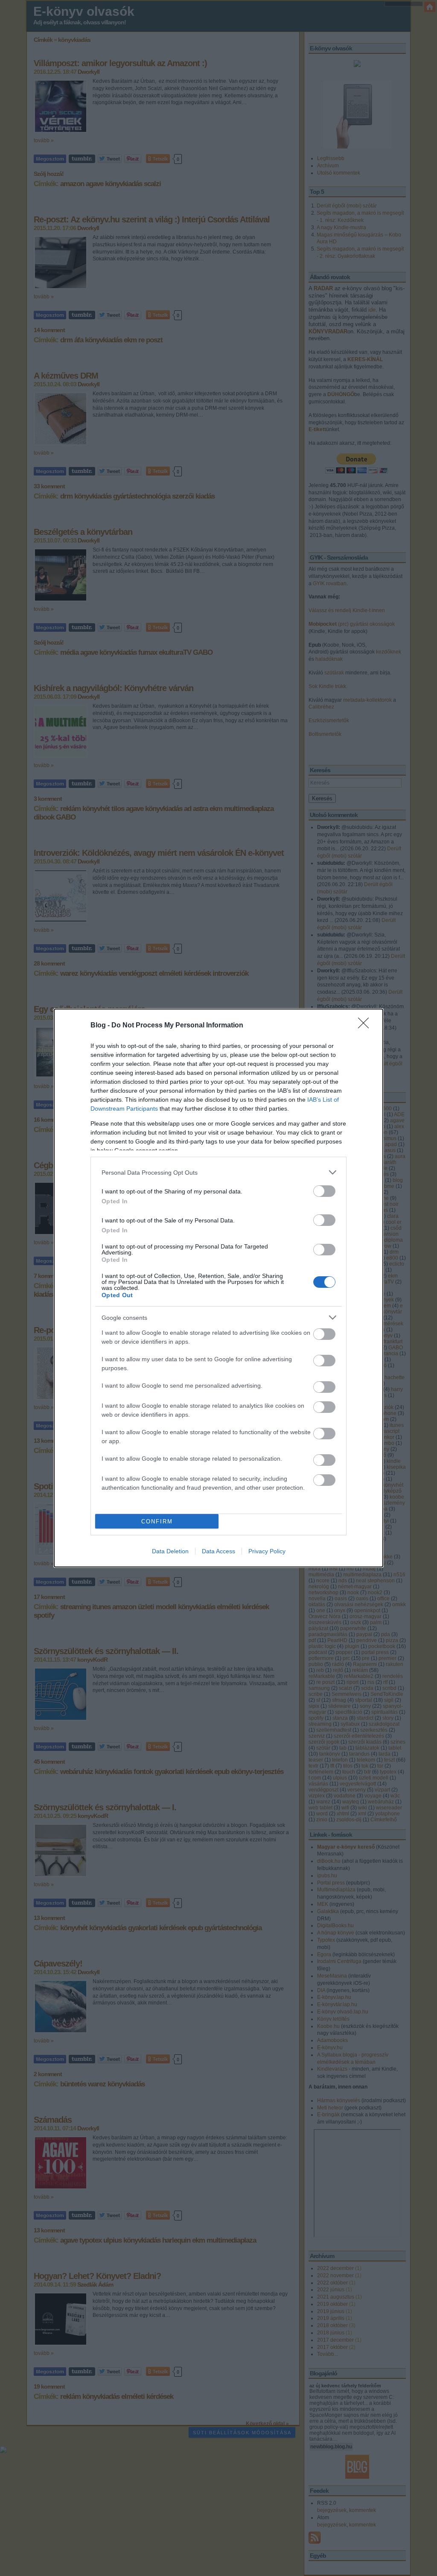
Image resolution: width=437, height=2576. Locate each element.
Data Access (218, 1551)
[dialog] (218, 1288)
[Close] (366, 1026)
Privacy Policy (267, 1551)
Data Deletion (170, 1551)
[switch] (324, 1191)
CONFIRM (157, 1521)
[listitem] (218, 1172)
